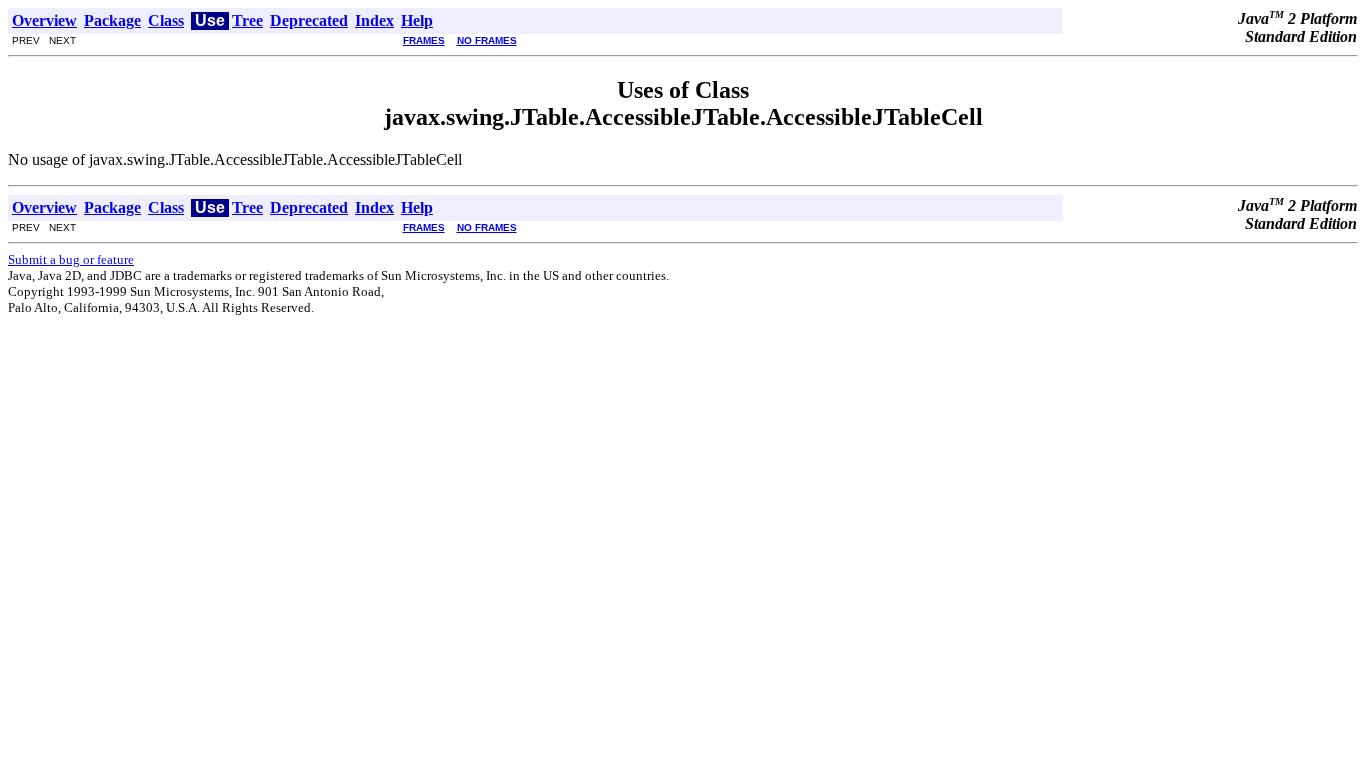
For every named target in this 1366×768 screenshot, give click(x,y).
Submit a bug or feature (71, 259)
